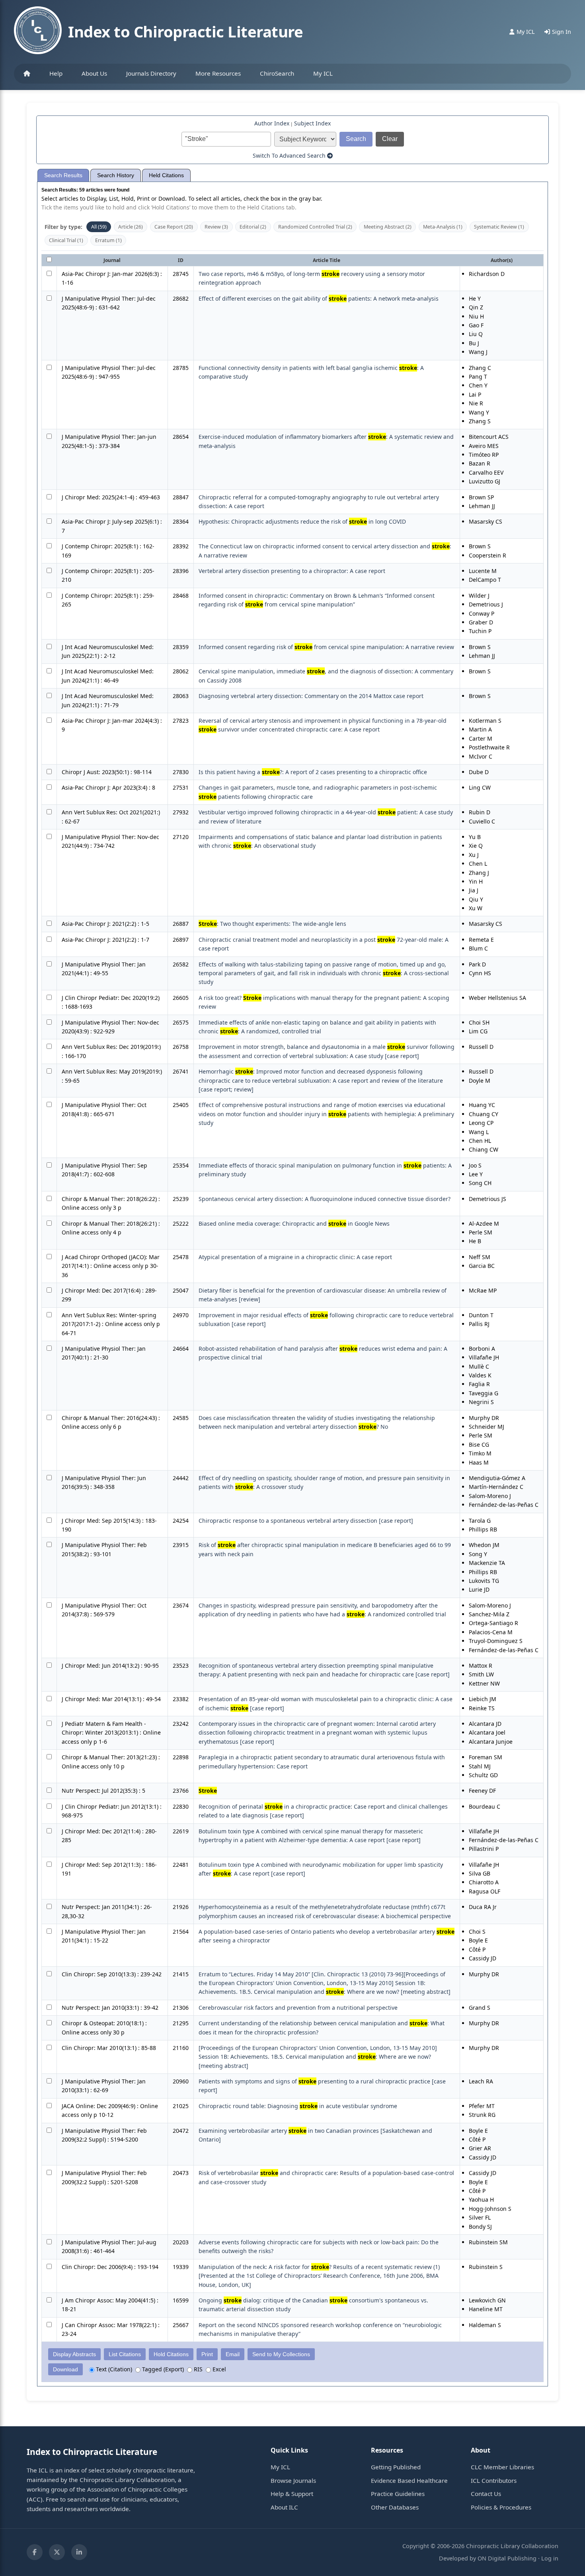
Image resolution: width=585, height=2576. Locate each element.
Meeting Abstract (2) (388, 227)
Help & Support (292, 2494)
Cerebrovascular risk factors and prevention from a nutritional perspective (298, 2008)
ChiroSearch (277, 73)
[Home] (27, 74)
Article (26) (131, 227)
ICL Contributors (494, 2480)
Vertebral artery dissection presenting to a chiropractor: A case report (292, 571)
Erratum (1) (108, 240)
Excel (218, 2369)
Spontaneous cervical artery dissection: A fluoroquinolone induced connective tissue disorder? (325, 1199)
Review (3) (216, 227)
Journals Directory (151, 73)
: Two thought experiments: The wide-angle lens (272, 924)
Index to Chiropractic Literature (185, 31)
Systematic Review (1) (499, 227)
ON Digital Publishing (507, 2558)
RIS (197, 2369)
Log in (550, 2558)
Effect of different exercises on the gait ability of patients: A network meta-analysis (319, 298)
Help (56, 73)
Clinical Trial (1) (66, 240)
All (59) (99, 227)
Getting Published (396, 2467)
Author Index (272, 123)
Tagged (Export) (162, 2369)
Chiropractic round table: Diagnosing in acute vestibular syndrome (298, 2106)
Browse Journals (293, 2480)
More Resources (218, 73)
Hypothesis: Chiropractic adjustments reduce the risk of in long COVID (302, 521)
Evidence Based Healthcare (409, 2480)
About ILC (284, 2507)
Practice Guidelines (398, 2494)
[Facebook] (35, 2552)
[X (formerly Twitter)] (57, 2552)
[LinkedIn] (79, 2552)
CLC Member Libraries (502, 2467)
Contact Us (486, 2494)
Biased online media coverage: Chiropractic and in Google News (294, 1223)
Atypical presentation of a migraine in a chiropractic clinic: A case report (295, 1257)
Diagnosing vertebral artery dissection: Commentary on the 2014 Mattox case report (311, 696)
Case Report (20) (174, 227)
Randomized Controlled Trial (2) (315, 227)
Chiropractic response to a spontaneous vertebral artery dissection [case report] (306, 1521)
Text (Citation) (113, 2369)
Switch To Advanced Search (290, 155)
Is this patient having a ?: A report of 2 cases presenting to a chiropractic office (313, 772)
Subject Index (312, 123)
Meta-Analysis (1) (443, 227)
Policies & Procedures (501, 2507)
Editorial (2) (253, 227)
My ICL (323, 73)
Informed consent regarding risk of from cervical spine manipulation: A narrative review (326, 647)
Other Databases (395, 2507)
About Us (94, 73)
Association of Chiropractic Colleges (137, 2489)
